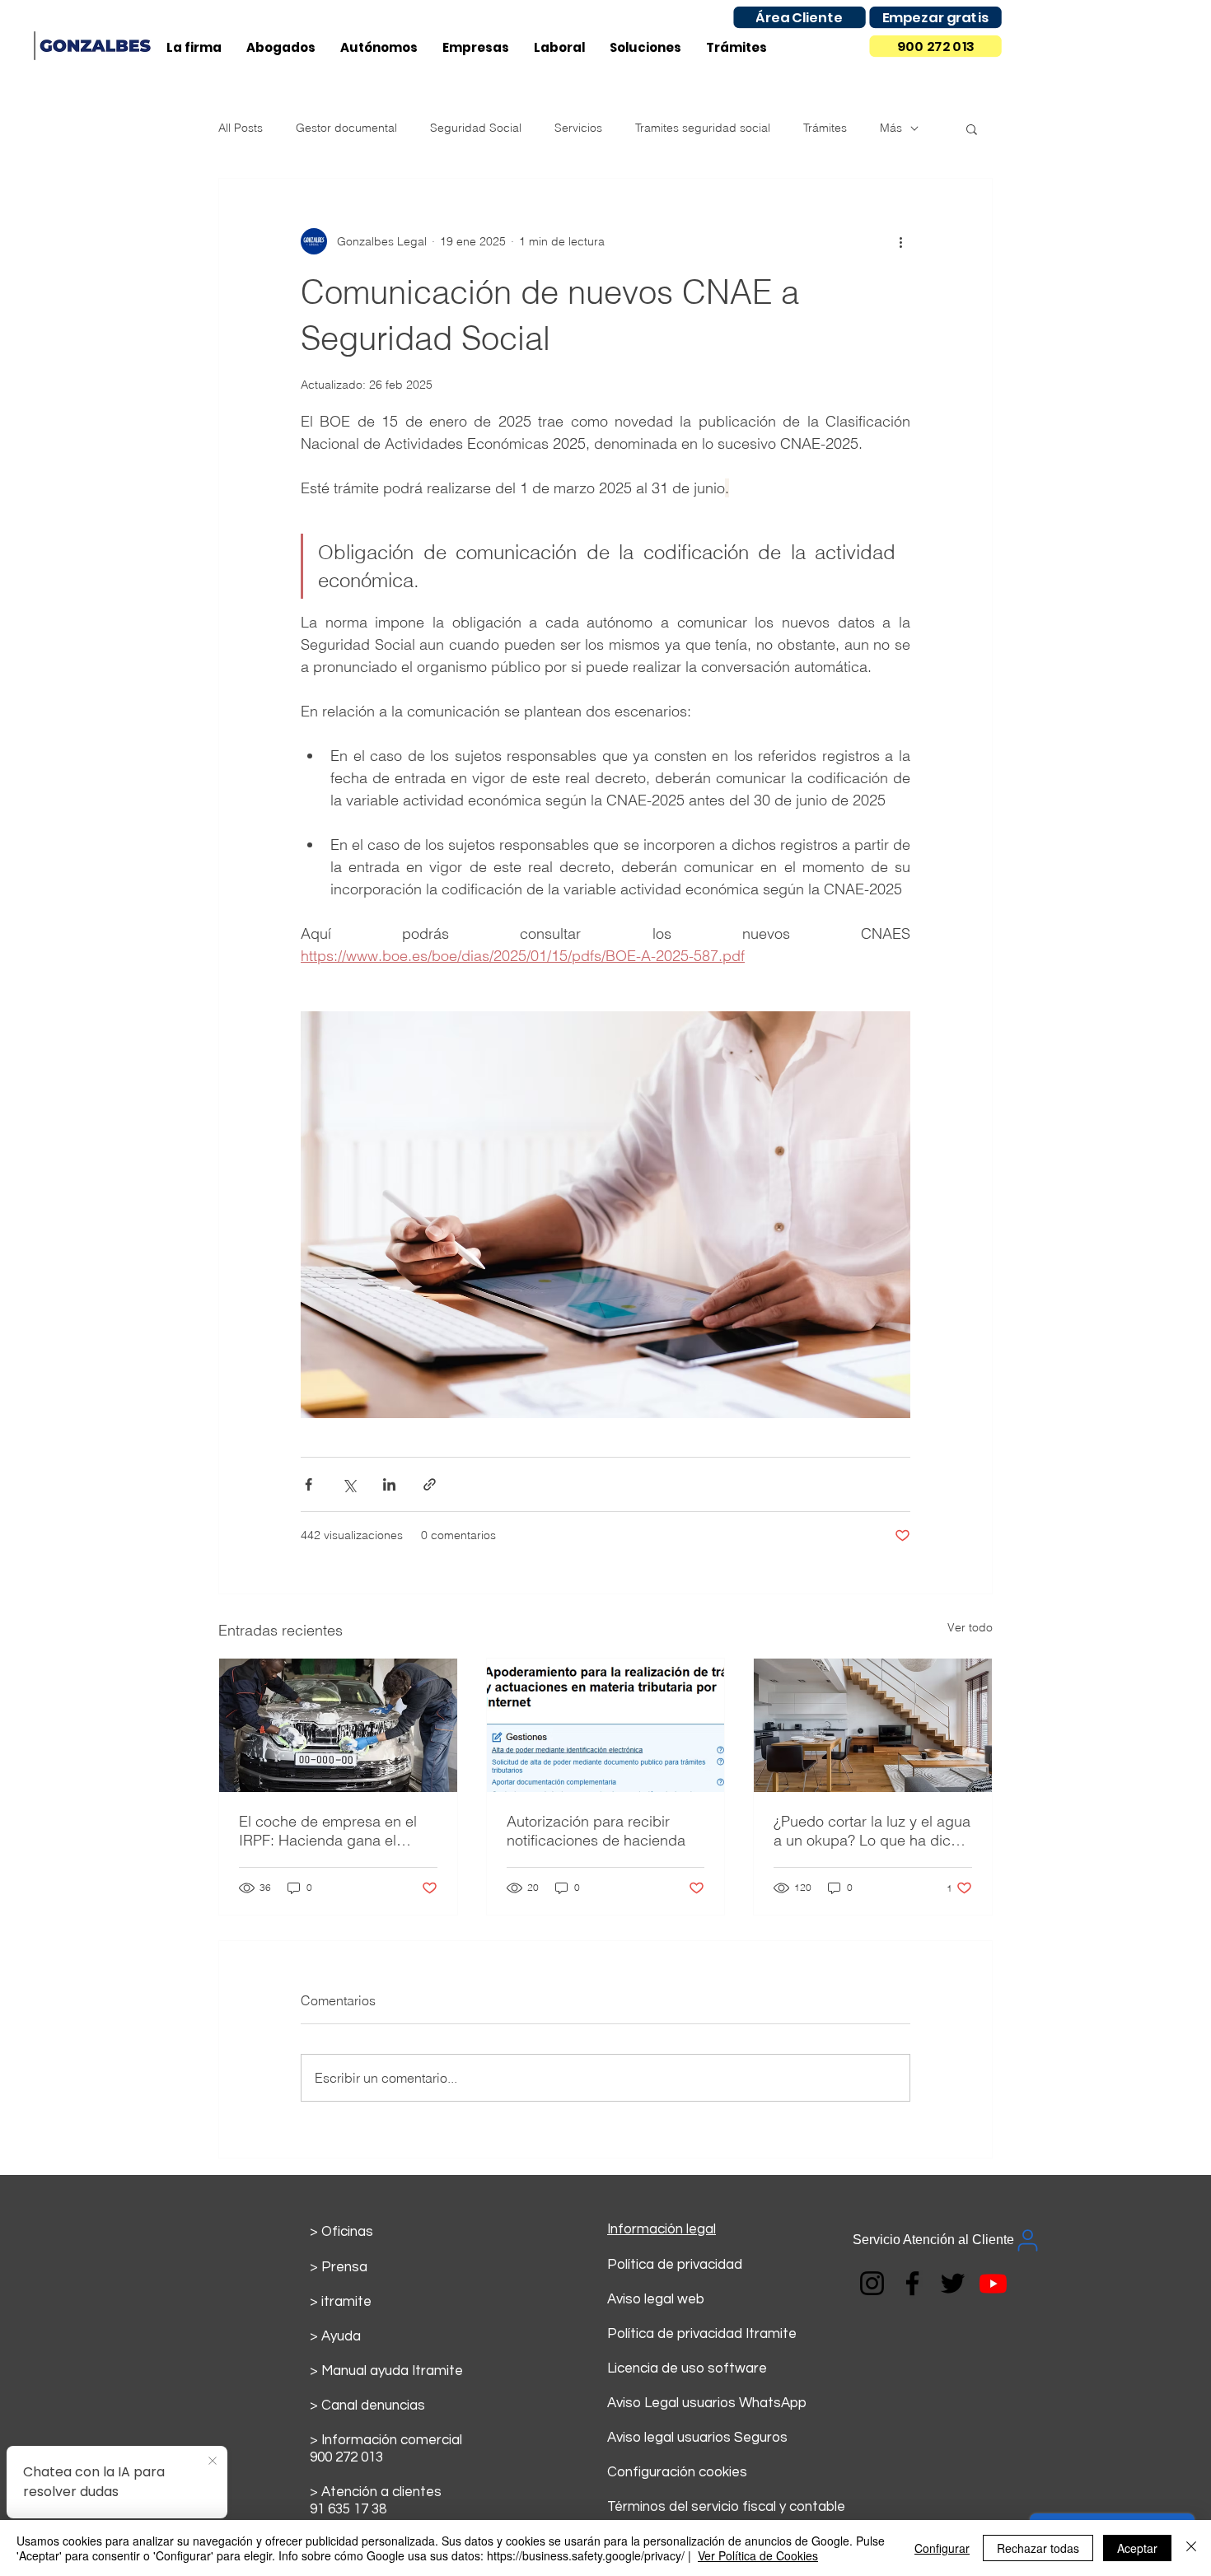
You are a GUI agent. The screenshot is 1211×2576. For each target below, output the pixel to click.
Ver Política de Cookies (758, 2555)
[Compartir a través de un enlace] (430, 1484)
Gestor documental (346, 128)
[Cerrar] (1191, 2548)
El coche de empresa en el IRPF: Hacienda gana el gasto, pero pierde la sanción (336, 1831)
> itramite (341, 2302)
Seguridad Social (476, 128)
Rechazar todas (1038, 2548)
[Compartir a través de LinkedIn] (389, 1484)
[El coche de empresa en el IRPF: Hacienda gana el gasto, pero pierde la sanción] (338, 1725)
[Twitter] (953, 2283)
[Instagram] (872, 2283)
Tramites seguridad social (703, 128)
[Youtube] (993, 2283)
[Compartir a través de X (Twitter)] (349, 1484)
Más (891, 128)
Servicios (578, 128)
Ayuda (341, 2336)
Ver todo (970, 1627)
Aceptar (1137, 2548)
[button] (972, 128)
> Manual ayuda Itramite (386, 2371)
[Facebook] (912, 2283)
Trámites (825, 128)
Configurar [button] (942, 2548)
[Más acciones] (900, 241)
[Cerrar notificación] (213, 2462)
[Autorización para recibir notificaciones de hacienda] (606, 1725)
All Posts (241, 128)
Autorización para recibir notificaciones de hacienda (596, 1831)
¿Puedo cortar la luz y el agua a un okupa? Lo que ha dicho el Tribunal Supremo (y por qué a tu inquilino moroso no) (872, 1831)
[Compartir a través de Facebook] (309, 1484)
